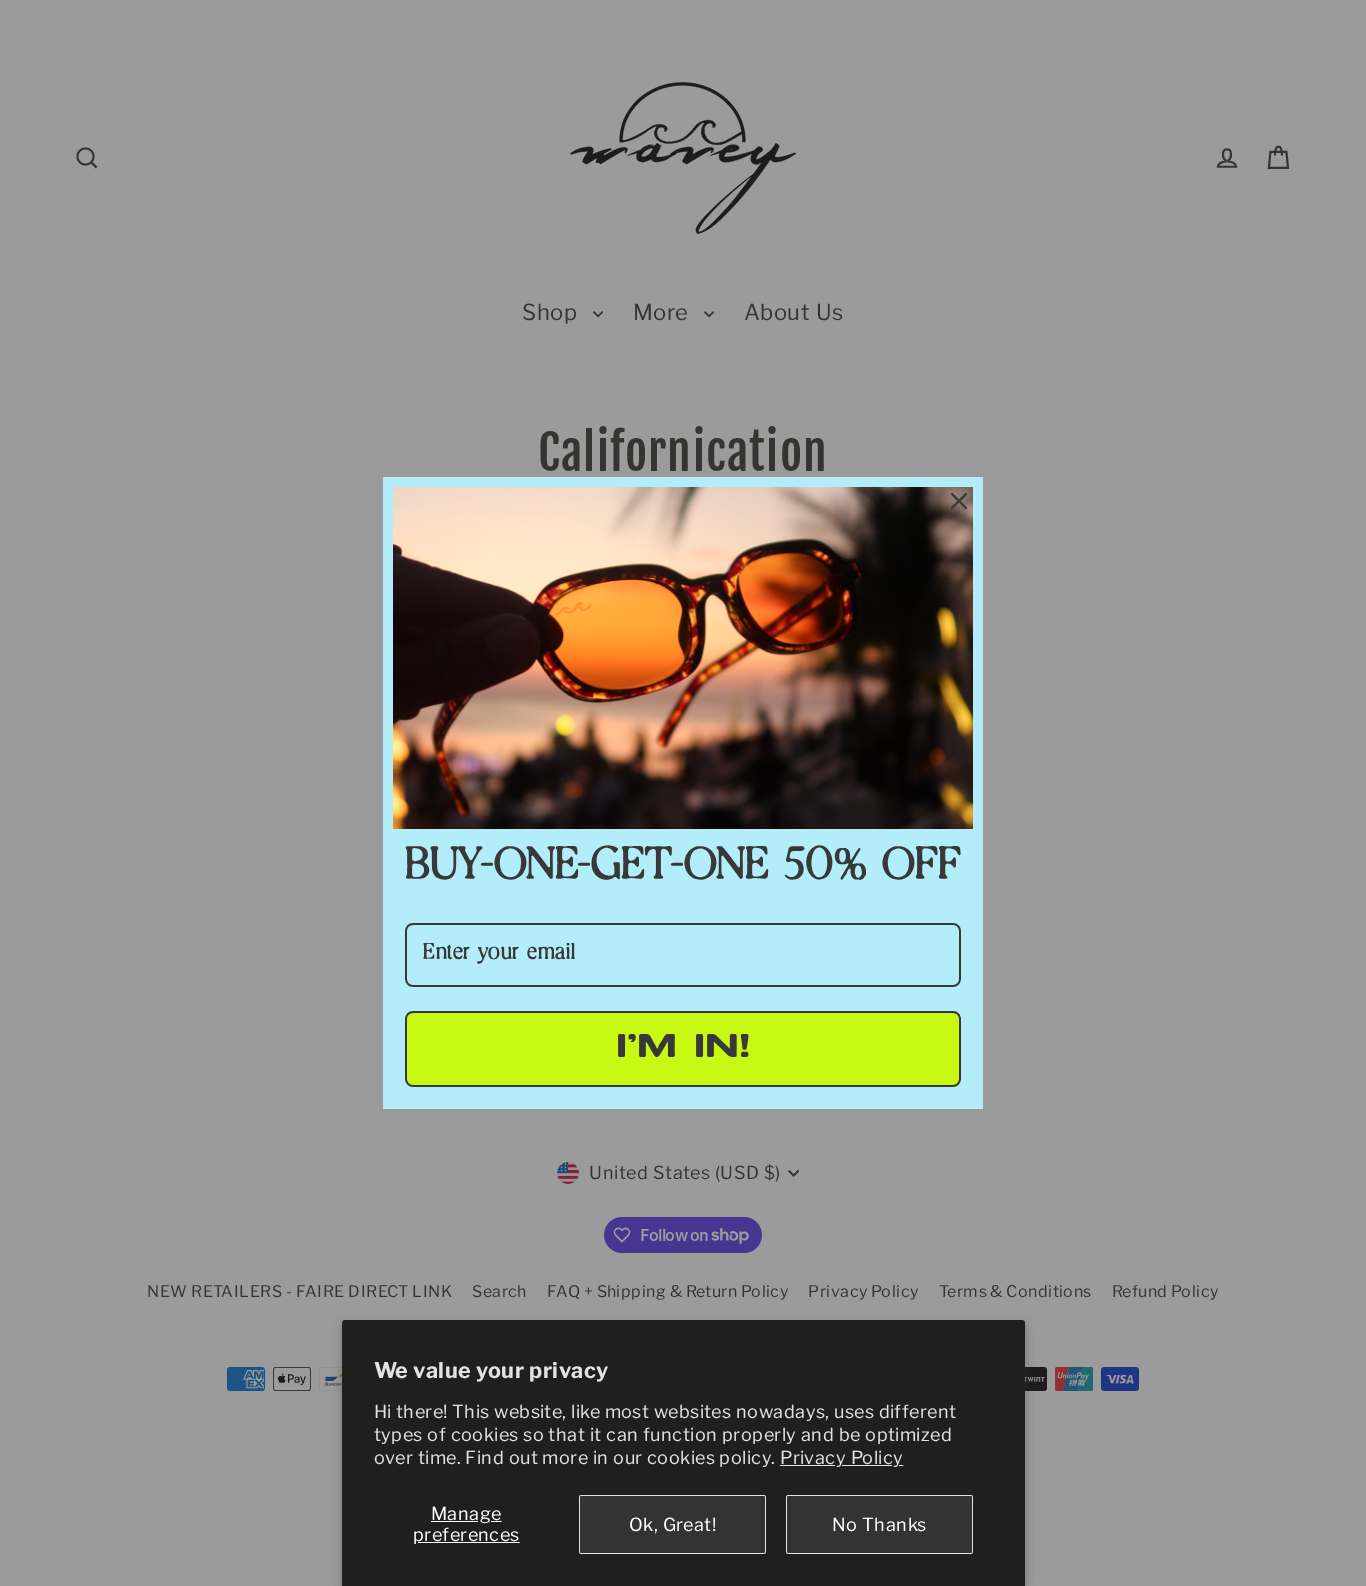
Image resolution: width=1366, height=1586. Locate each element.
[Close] (959, 501)
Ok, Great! (673, 1524)
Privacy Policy (841, 1457)
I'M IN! (683, 1048)
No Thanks (879, 1524)
